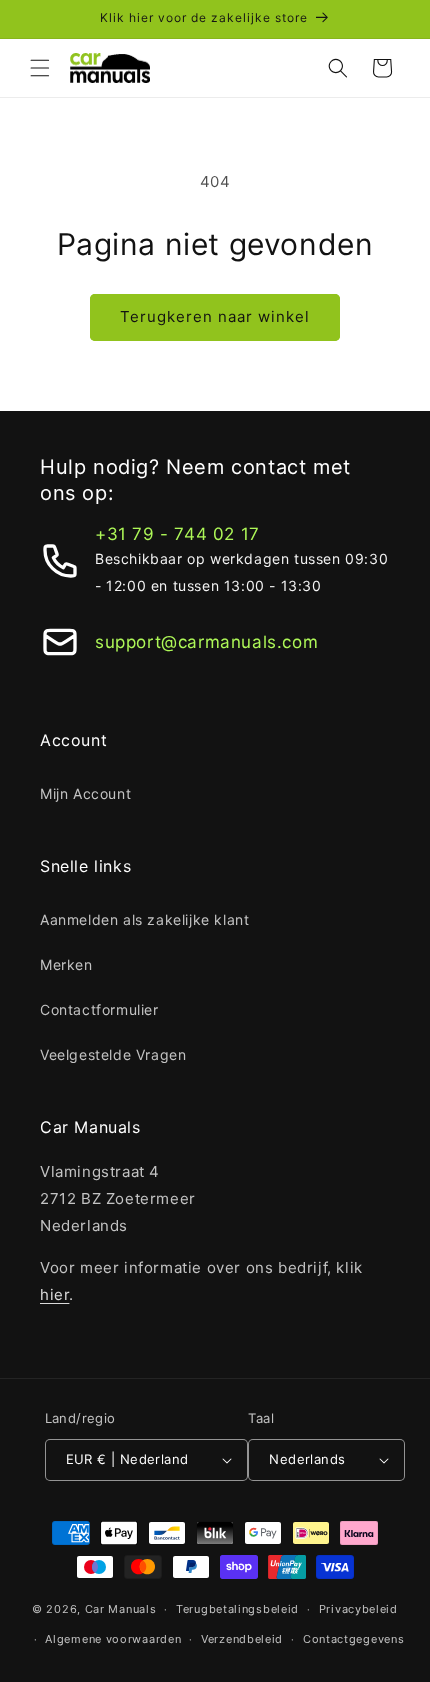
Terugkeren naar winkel (215, 316)
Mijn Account (85, 793)
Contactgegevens (354, 1639)
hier (54, 1294)
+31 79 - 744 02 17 (177, 534)
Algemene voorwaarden (113, 1639)
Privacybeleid (358, 1609)
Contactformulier (99, 1009)
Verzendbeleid (242, 1639)
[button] (40, 68)
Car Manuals (121, 1609)
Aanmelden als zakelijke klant (144, 919)
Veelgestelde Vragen (113, 1054)
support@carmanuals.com (206, 642)
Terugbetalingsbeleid (237, 1609)
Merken (66, 964)
